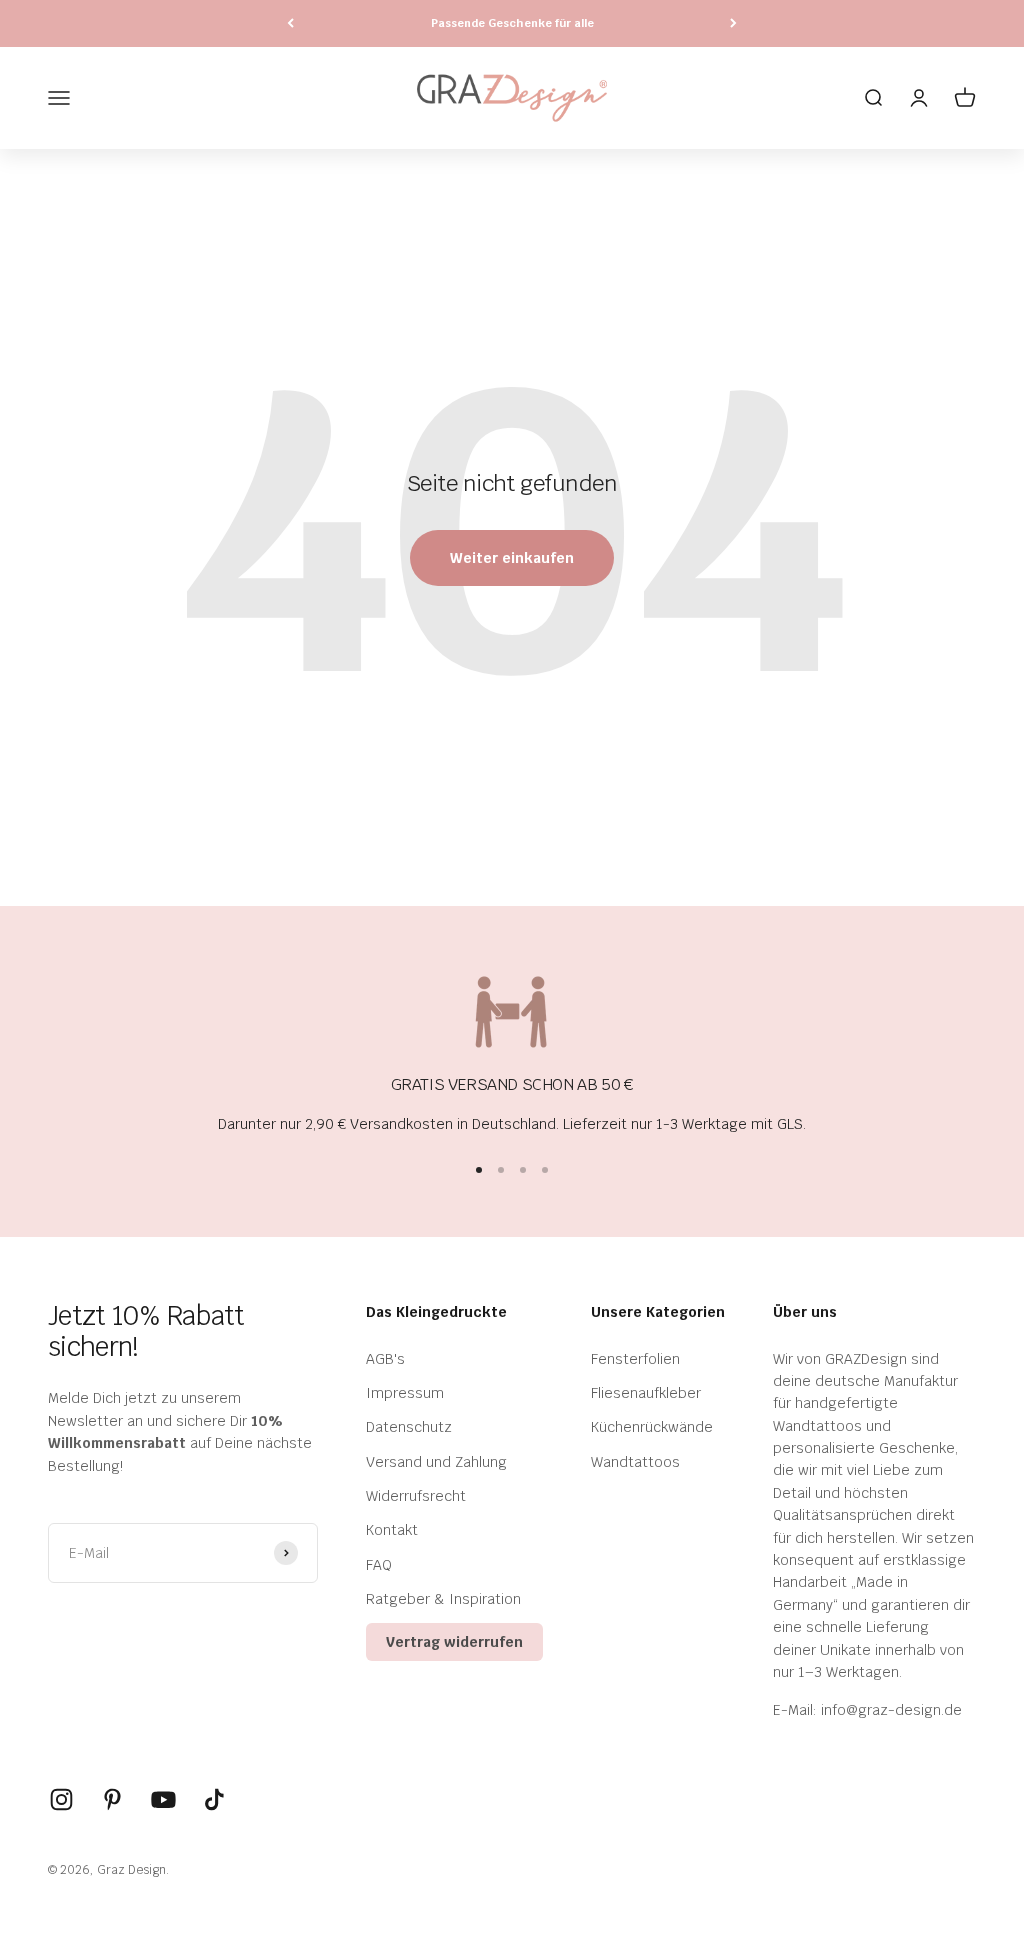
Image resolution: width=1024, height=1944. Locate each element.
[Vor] (733, 23)
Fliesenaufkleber (646, 1393)
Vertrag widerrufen (454, 1642)
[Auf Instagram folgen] (61, 1799)
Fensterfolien (635, 1359)
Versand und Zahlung (436, 1462)
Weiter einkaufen (512, 558)
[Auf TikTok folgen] (214, 1799)
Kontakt (392, 1530)
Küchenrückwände (652, 1427)
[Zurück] (290, 23)
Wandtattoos (635, 1462)
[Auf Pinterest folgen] (112, 1799)
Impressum (405, 1393)
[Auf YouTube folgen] (163, 1799)
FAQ (379, 1565)
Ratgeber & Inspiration (443, 1599)
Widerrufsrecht (416, 1496)
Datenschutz (409, 1427)
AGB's (385, 1359)
